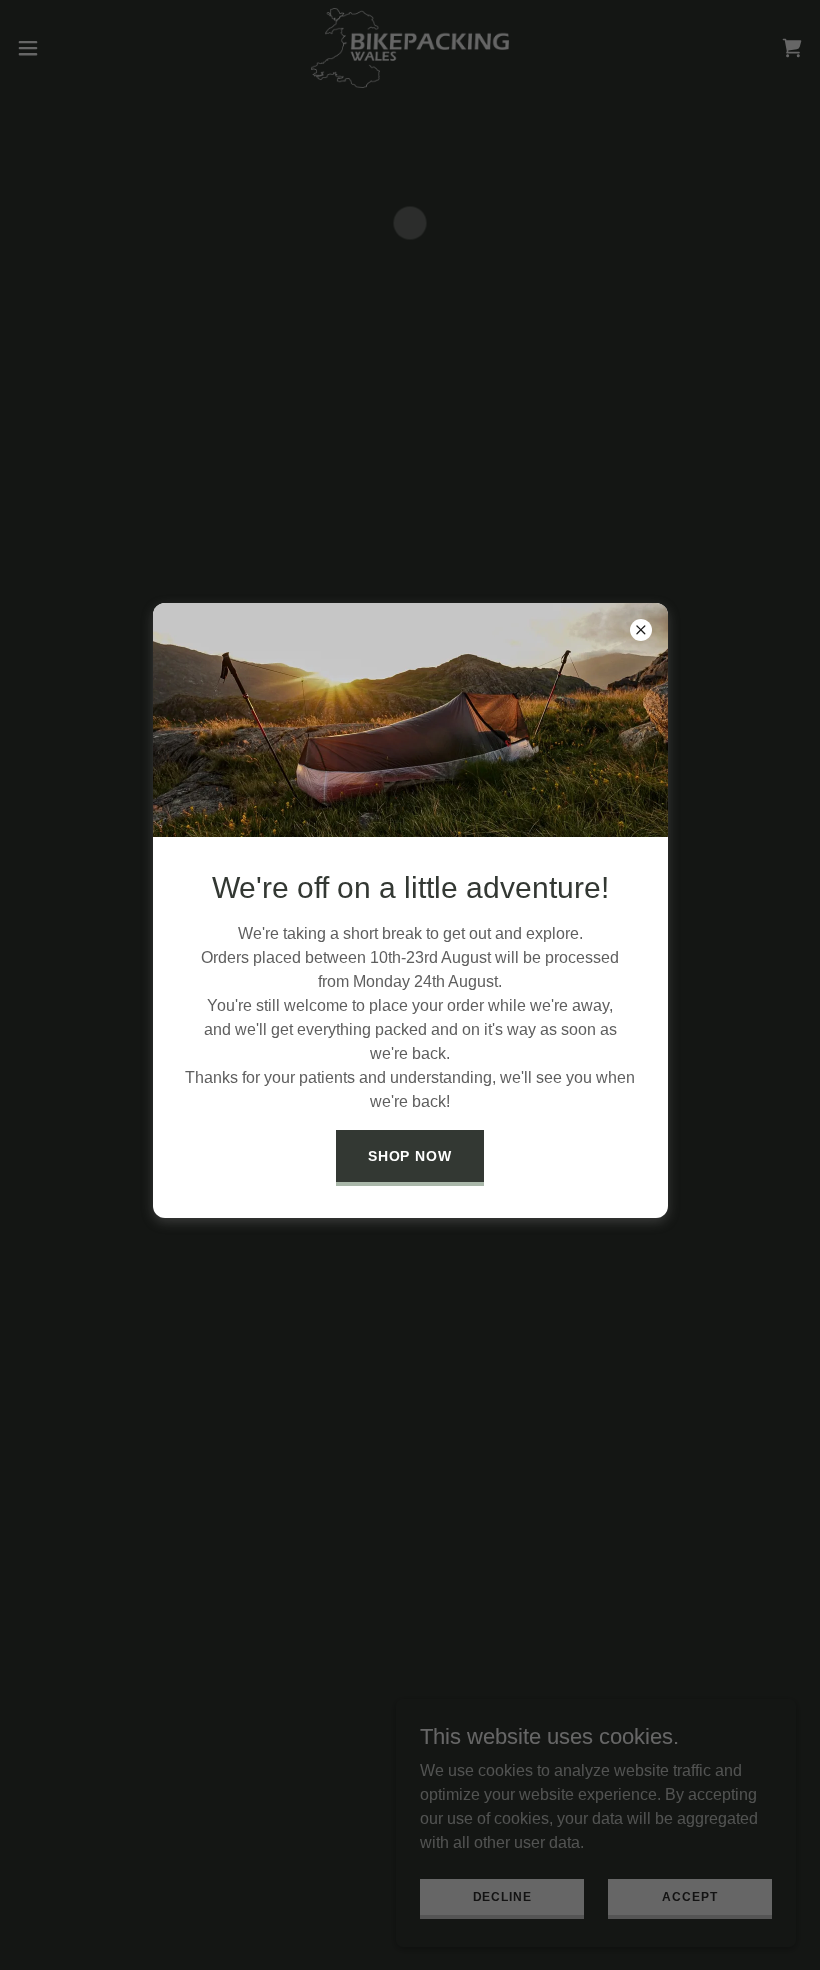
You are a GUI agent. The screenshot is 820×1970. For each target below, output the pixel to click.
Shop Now (410, 1156)
